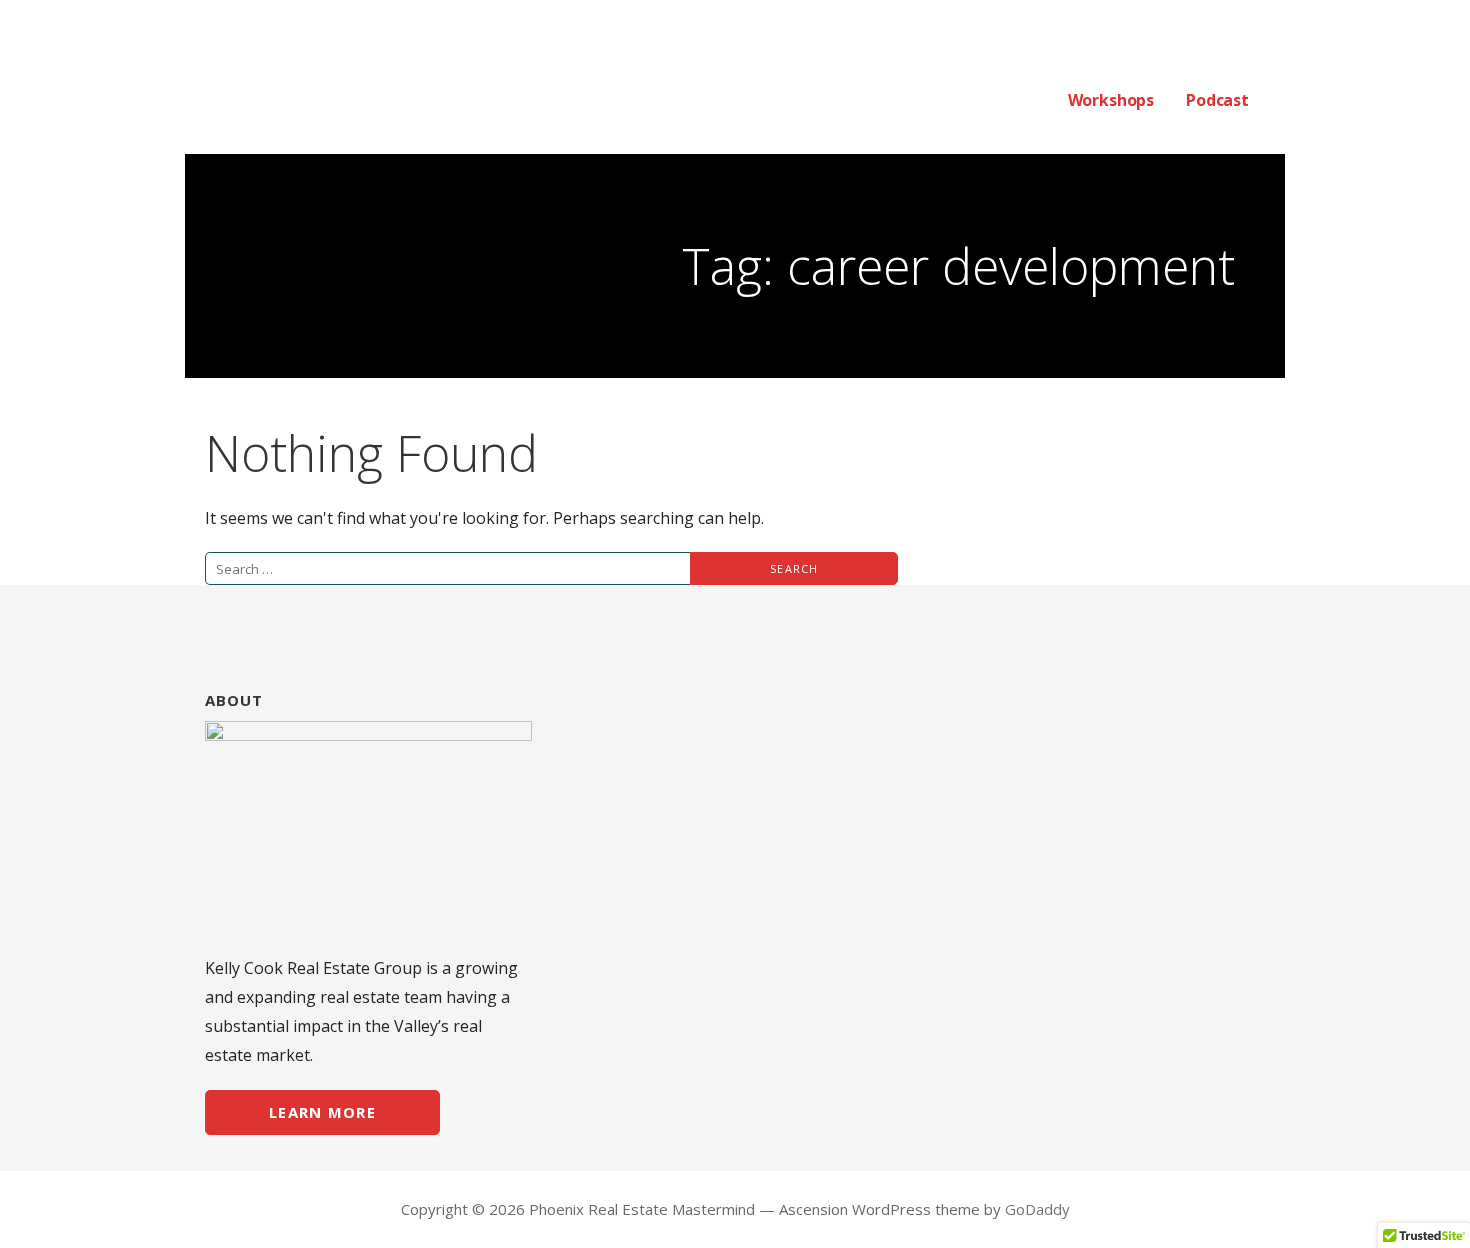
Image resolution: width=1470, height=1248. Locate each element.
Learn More (322, 1112)
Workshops (1111, 100)
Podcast (1217, 100)
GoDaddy (1037, 1209)
